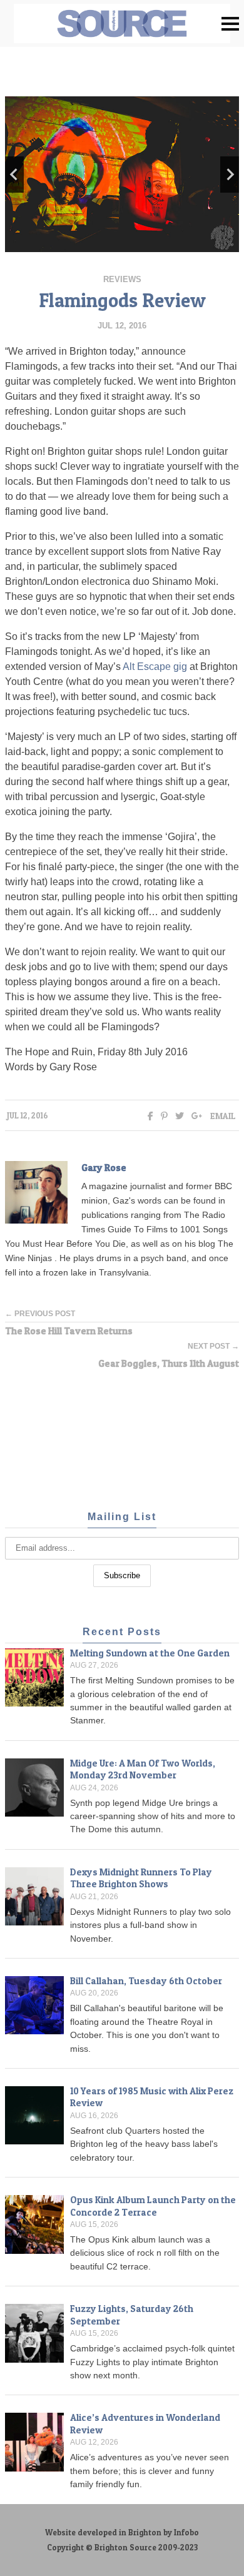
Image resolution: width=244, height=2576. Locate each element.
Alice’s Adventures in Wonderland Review (145, 2424)
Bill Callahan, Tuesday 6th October (146, 1981)
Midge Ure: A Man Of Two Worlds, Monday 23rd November (143, 1769)
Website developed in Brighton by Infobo (122, 2533)
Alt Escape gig (155, 667)
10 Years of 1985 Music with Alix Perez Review (152, 2097)
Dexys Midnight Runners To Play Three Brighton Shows (141, 1878)
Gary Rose (104, 1168)
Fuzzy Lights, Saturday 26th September (132, 2315)
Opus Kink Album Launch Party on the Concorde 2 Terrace (153, 2206)
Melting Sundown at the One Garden (150, 1653)
